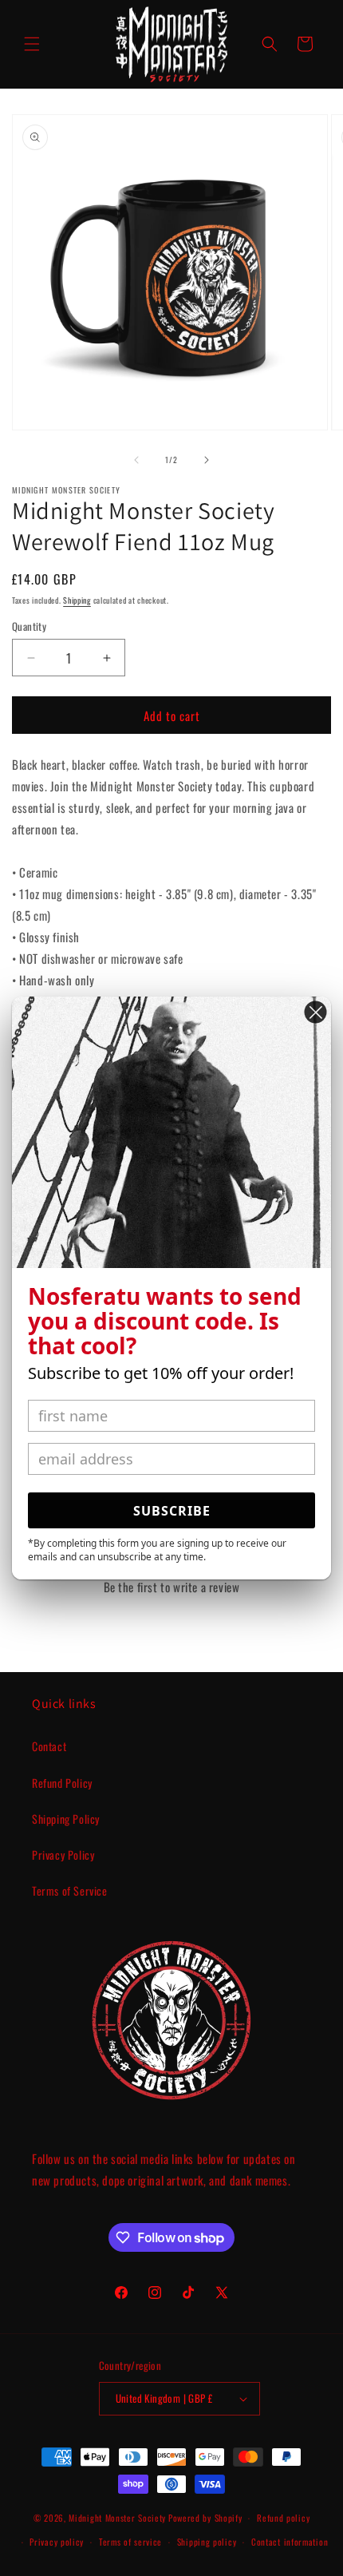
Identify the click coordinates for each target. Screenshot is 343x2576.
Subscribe (172, 1511)
